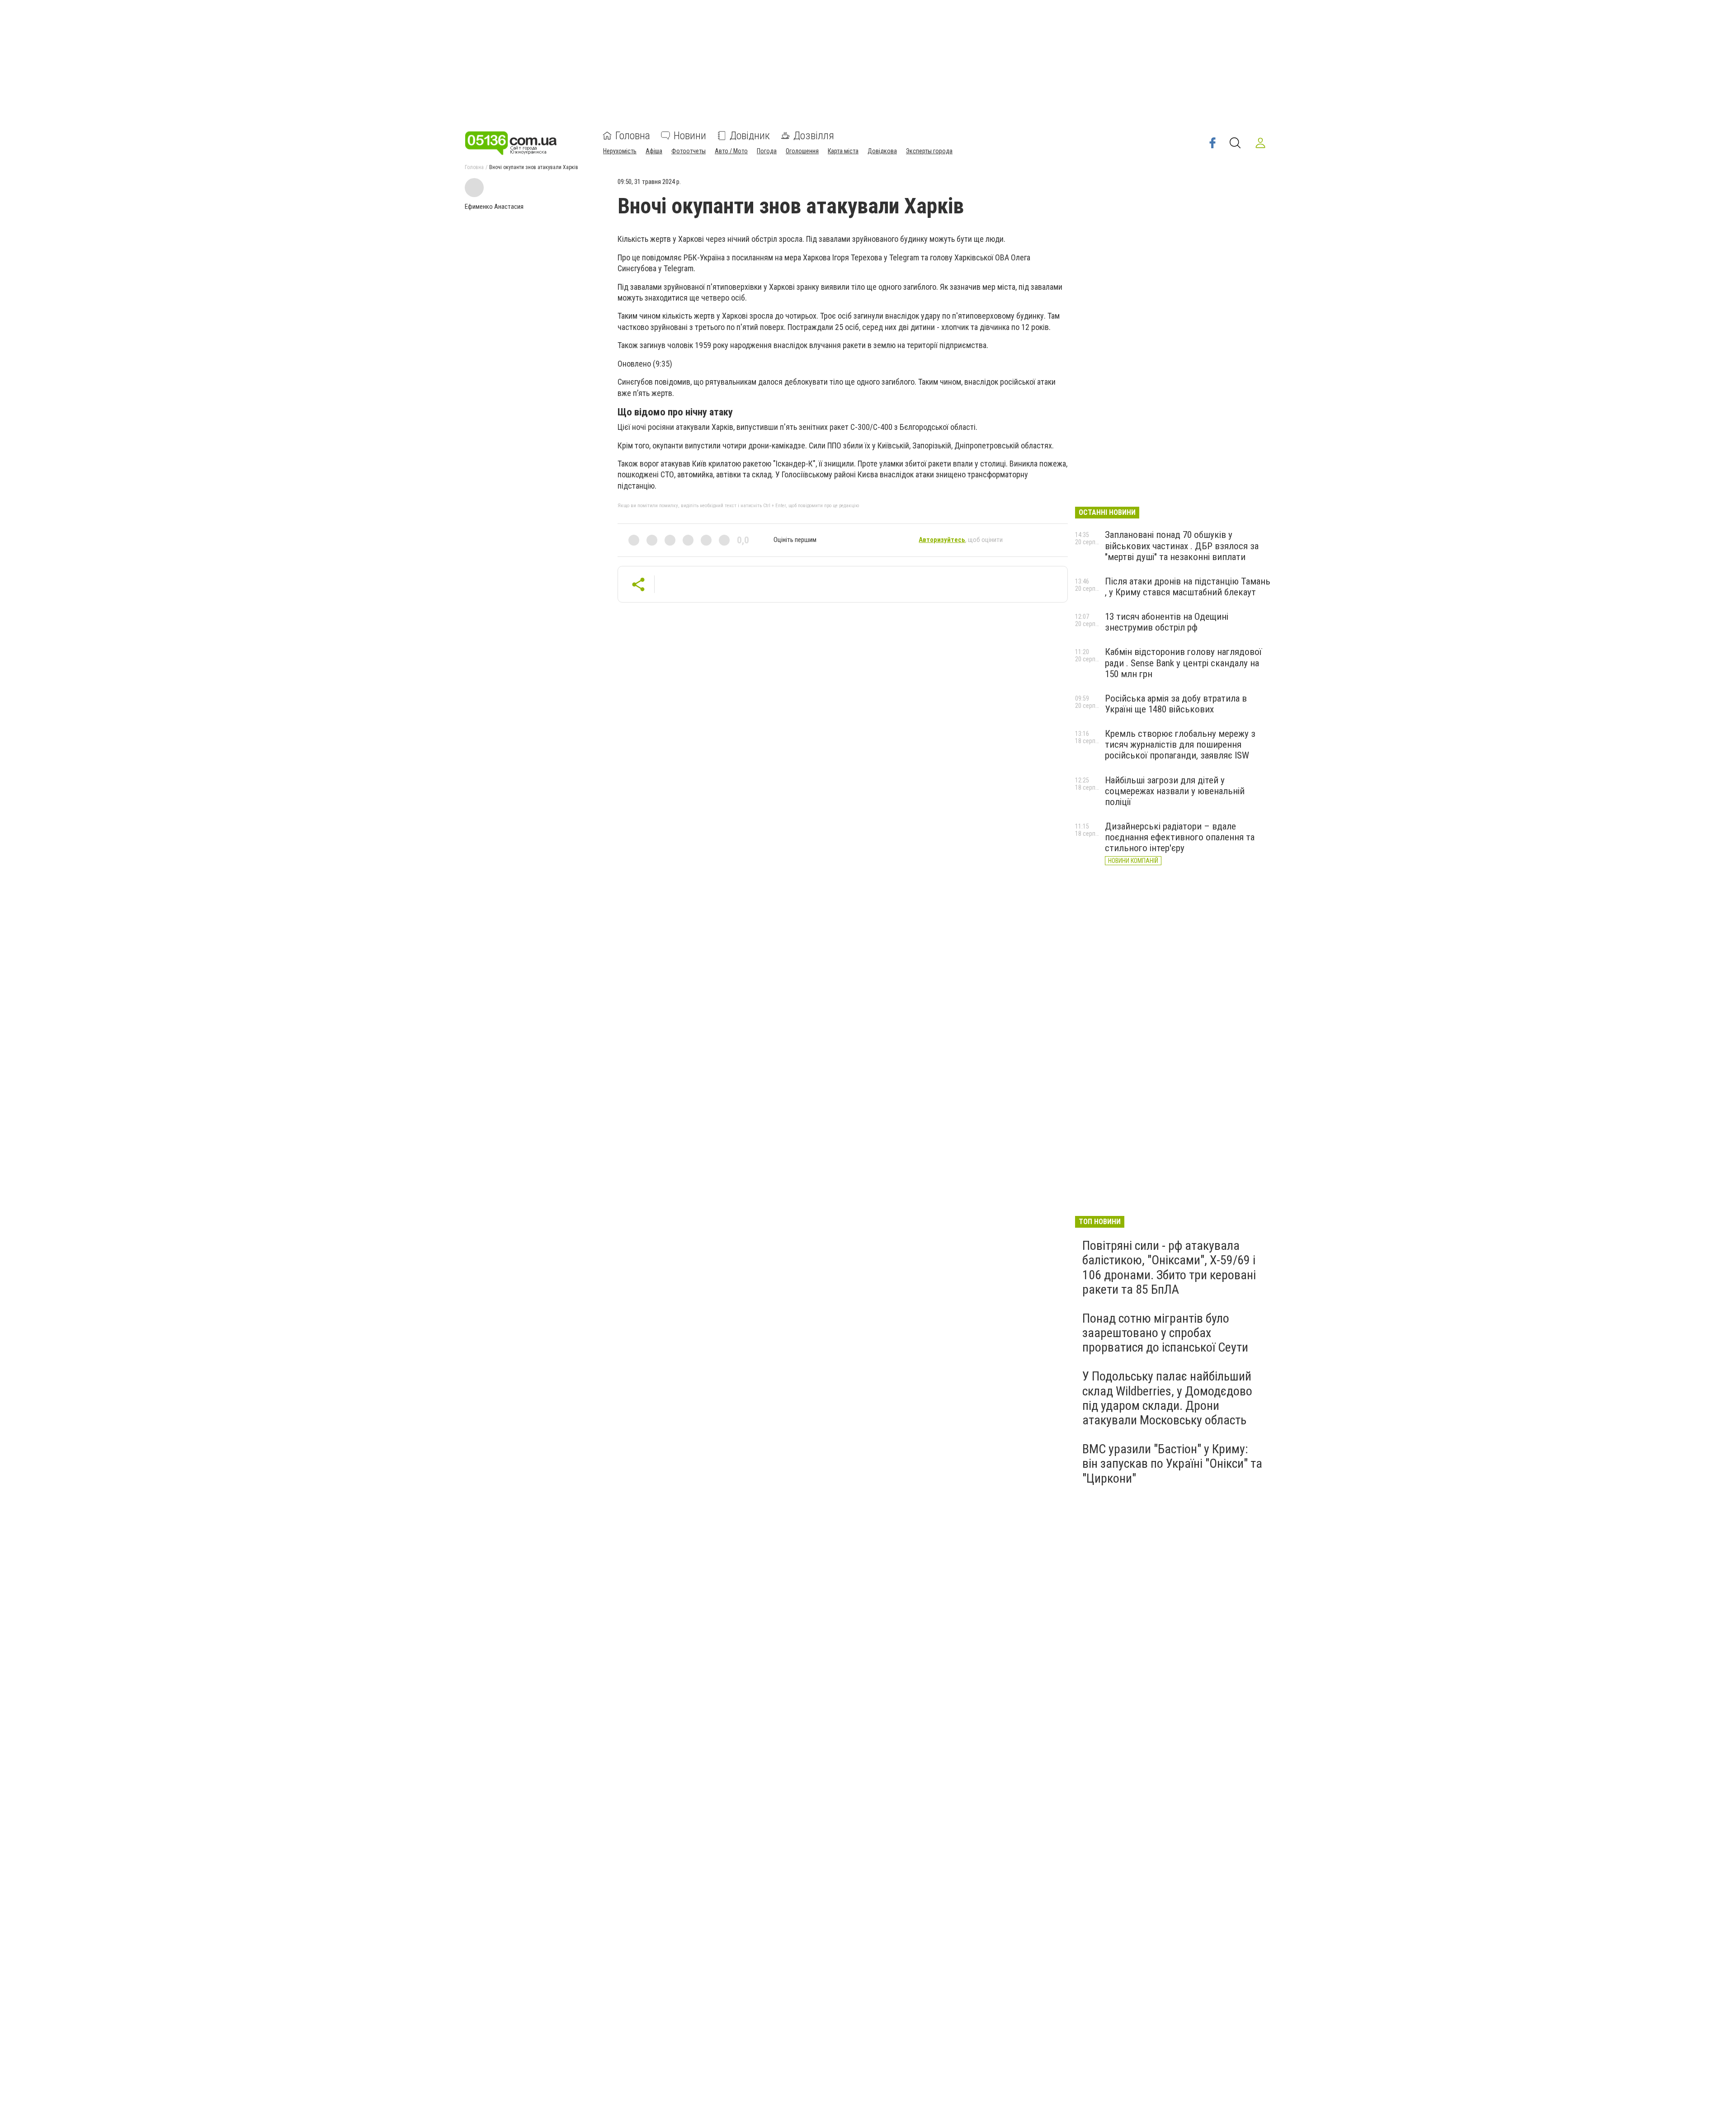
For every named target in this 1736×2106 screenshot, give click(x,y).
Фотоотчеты (689, 151)
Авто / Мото (731, 151)
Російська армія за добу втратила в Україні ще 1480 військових (1176, 704)
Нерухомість (620, 151)
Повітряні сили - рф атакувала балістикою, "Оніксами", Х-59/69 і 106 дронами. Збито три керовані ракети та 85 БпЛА (1169, 1267)
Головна (633, 136)
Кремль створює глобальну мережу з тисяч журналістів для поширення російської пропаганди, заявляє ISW (1180, 744)
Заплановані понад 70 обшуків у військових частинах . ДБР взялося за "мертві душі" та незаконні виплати (1182, 546)
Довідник (750, 136)
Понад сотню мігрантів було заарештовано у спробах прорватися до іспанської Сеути (1165, 1333)
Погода (767, 151)
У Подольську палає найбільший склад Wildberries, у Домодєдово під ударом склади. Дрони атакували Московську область (1167, 1398)
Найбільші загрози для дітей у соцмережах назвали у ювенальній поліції (1175, 791)
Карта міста (843, 151)
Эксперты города (929, 151)
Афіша (654, 151)
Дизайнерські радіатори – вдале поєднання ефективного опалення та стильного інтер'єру (1180, 837)
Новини (690, 136)
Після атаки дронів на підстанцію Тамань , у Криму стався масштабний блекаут (1188, 587)
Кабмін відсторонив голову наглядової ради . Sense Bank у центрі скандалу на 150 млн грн (1183, 663)
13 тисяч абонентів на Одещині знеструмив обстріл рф (1167, 622)
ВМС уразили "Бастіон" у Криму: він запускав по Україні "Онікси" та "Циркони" (1172, 1463)
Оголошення (802, 151)
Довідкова (882, 151)
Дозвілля (814, 136)
